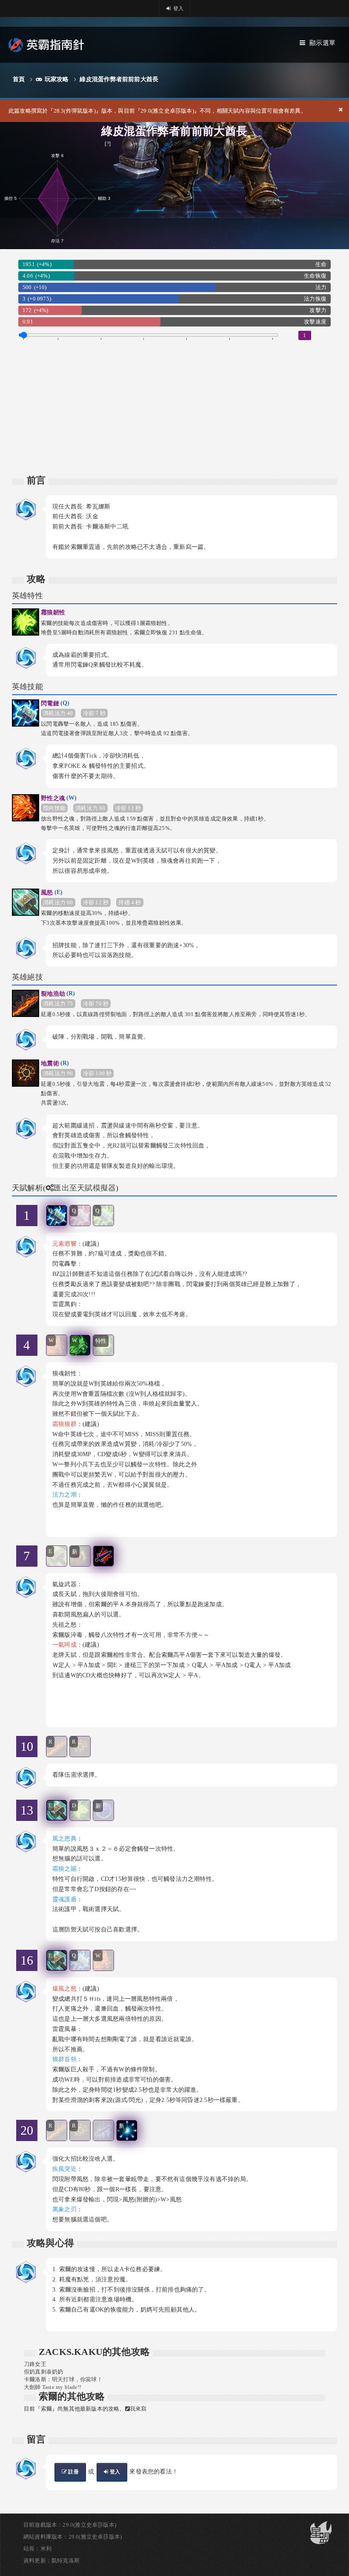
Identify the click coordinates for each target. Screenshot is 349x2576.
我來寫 (138, 2409)
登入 (178, 9)
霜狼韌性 (53, 612)
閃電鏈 (55, 703)
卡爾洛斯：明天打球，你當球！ (63, 2379)
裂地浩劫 (58, 994)
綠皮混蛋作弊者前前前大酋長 (119, 79)
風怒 (52, 892)
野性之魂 (59, 798)
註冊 (73, 2472)
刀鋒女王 (35, 2364)
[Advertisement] (174, 400)
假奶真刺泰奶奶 (43, 2372)
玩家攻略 (57, 79)
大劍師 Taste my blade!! (53, 2387)
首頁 (19, 79)
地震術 (55, 1063)
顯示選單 (322, 43)
